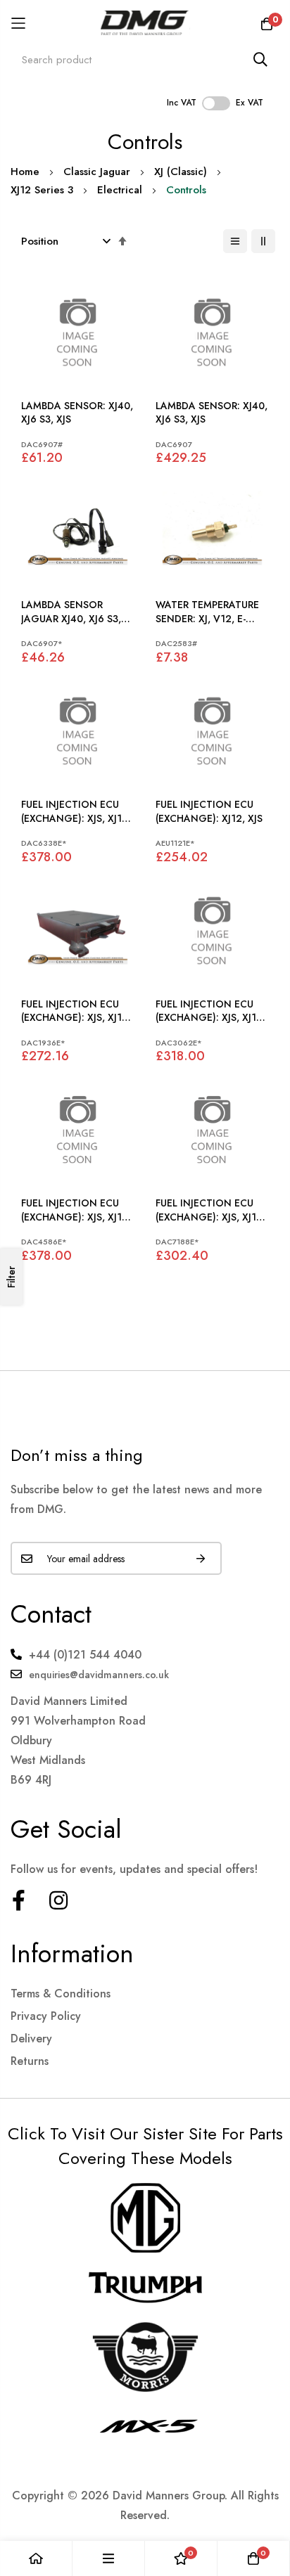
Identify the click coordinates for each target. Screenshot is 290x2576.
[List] (235, 241)
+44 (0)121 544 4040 (85, 1655)
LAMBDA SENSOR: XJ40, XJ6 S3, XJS (77, 413)
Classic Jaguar (97, 172)
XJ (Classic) (181, 172)
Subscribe (201, 1558)
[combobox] (145, 59)
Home (25, 172)
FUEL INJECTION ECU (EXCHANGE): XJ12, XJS (209, 812)
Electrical (120, 190)
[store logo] (145, 23)
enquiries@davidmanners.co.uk (99, 1675)
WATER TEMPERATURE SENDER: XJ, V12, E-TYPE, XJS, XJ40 (207, 612)
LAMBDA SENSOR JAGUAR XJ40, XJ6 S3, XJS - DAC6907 (71, 612)
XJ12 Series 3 (42, 190)
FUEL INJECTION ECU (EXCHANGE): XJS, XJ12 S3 (75, 812)
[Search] (260, 59)
